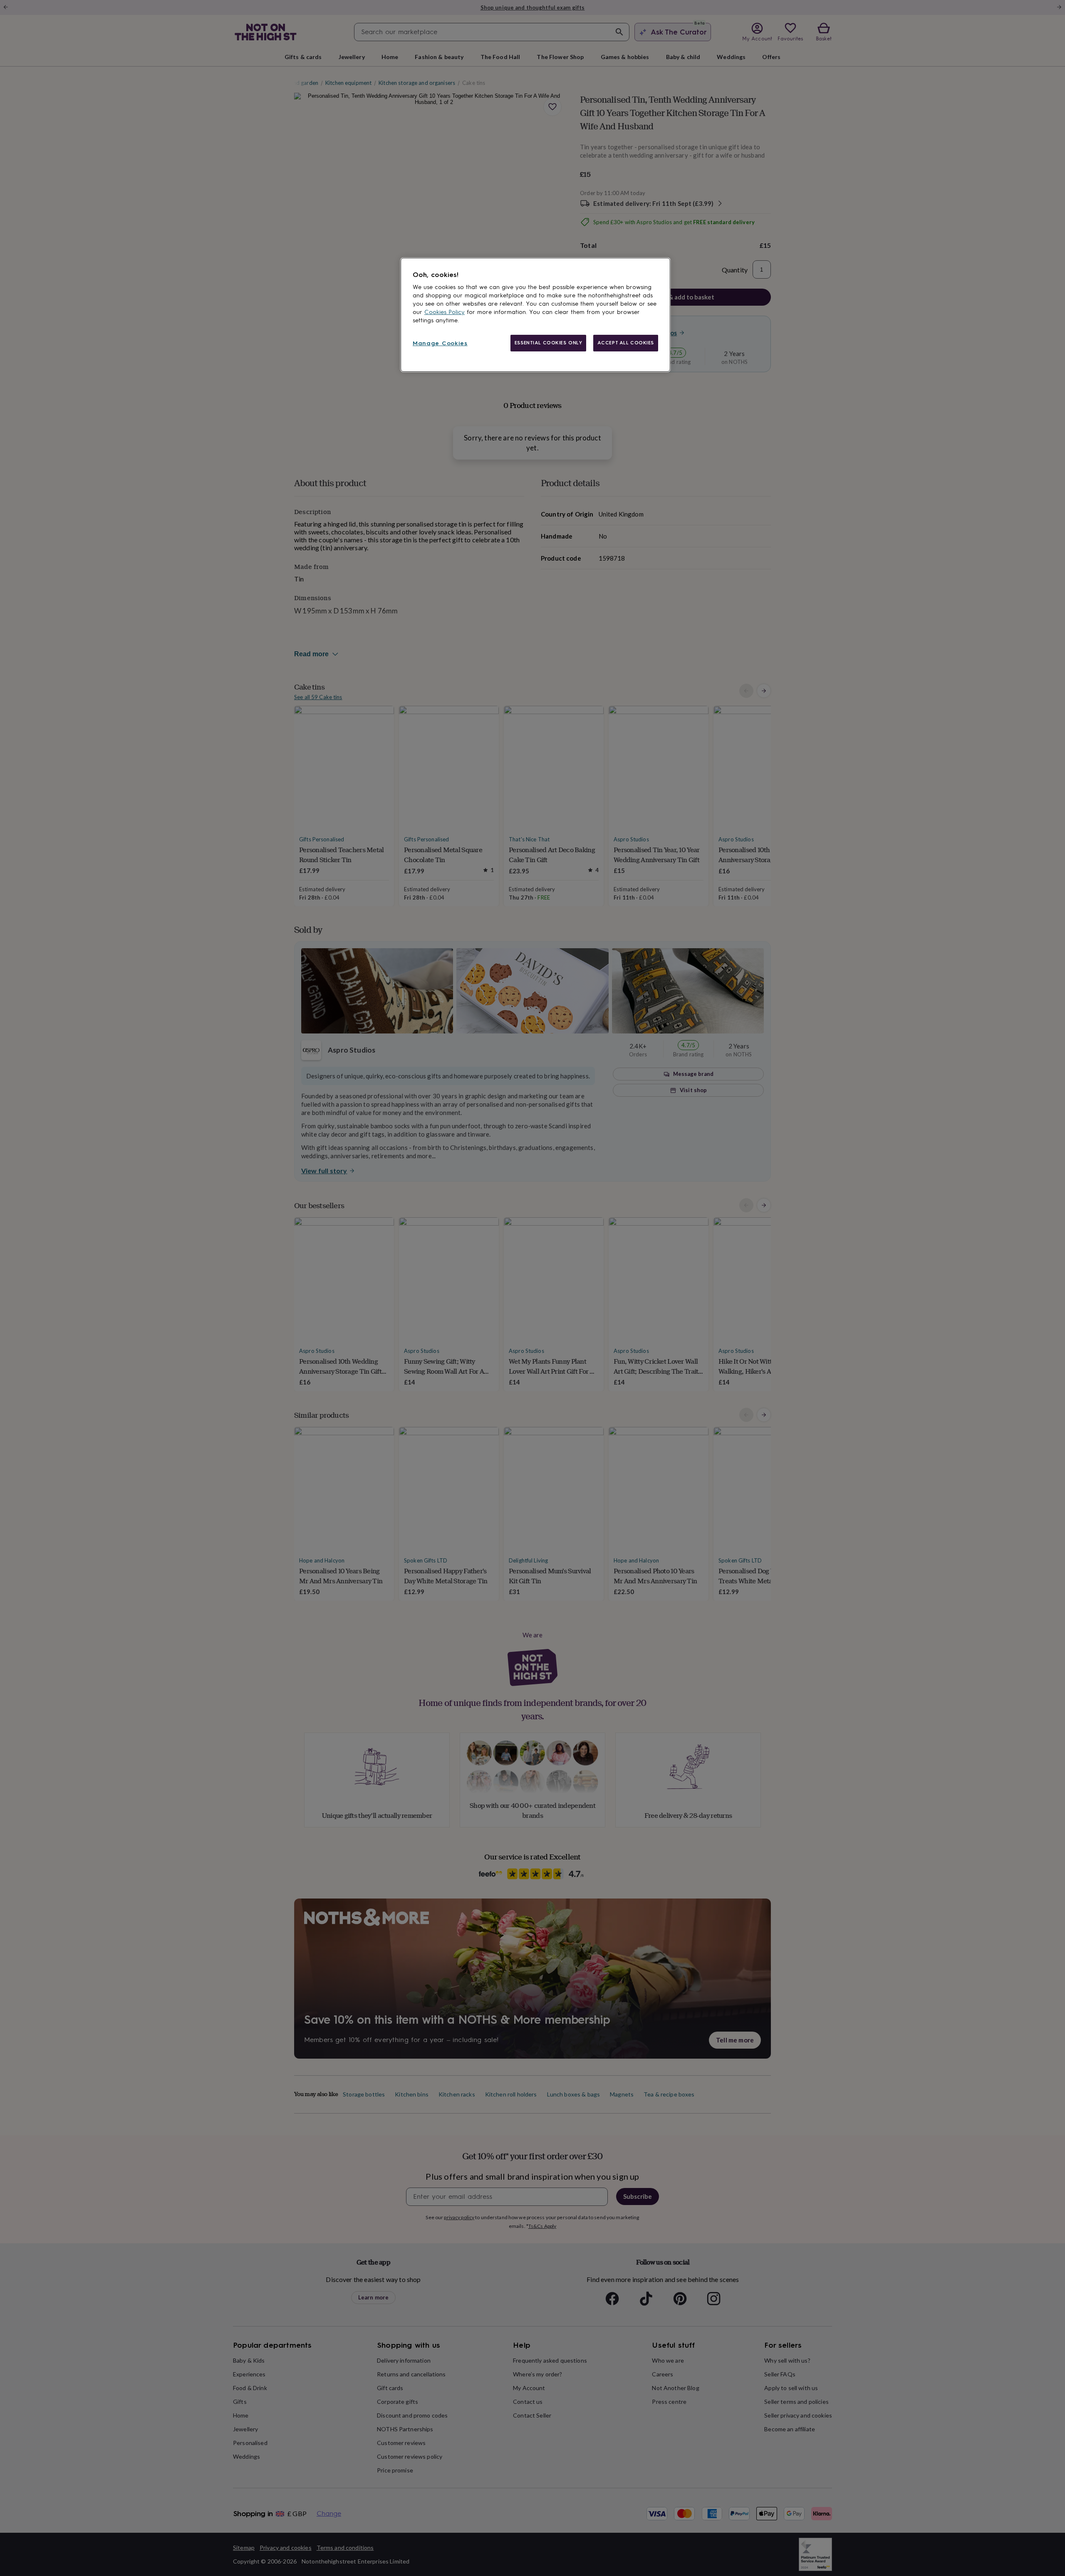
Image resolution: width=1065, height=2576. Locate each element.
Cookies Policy (445, 312)
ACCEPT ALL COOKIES (626, 343)
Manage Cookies (440, 343)
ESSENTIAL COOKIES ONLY (549, 343)
